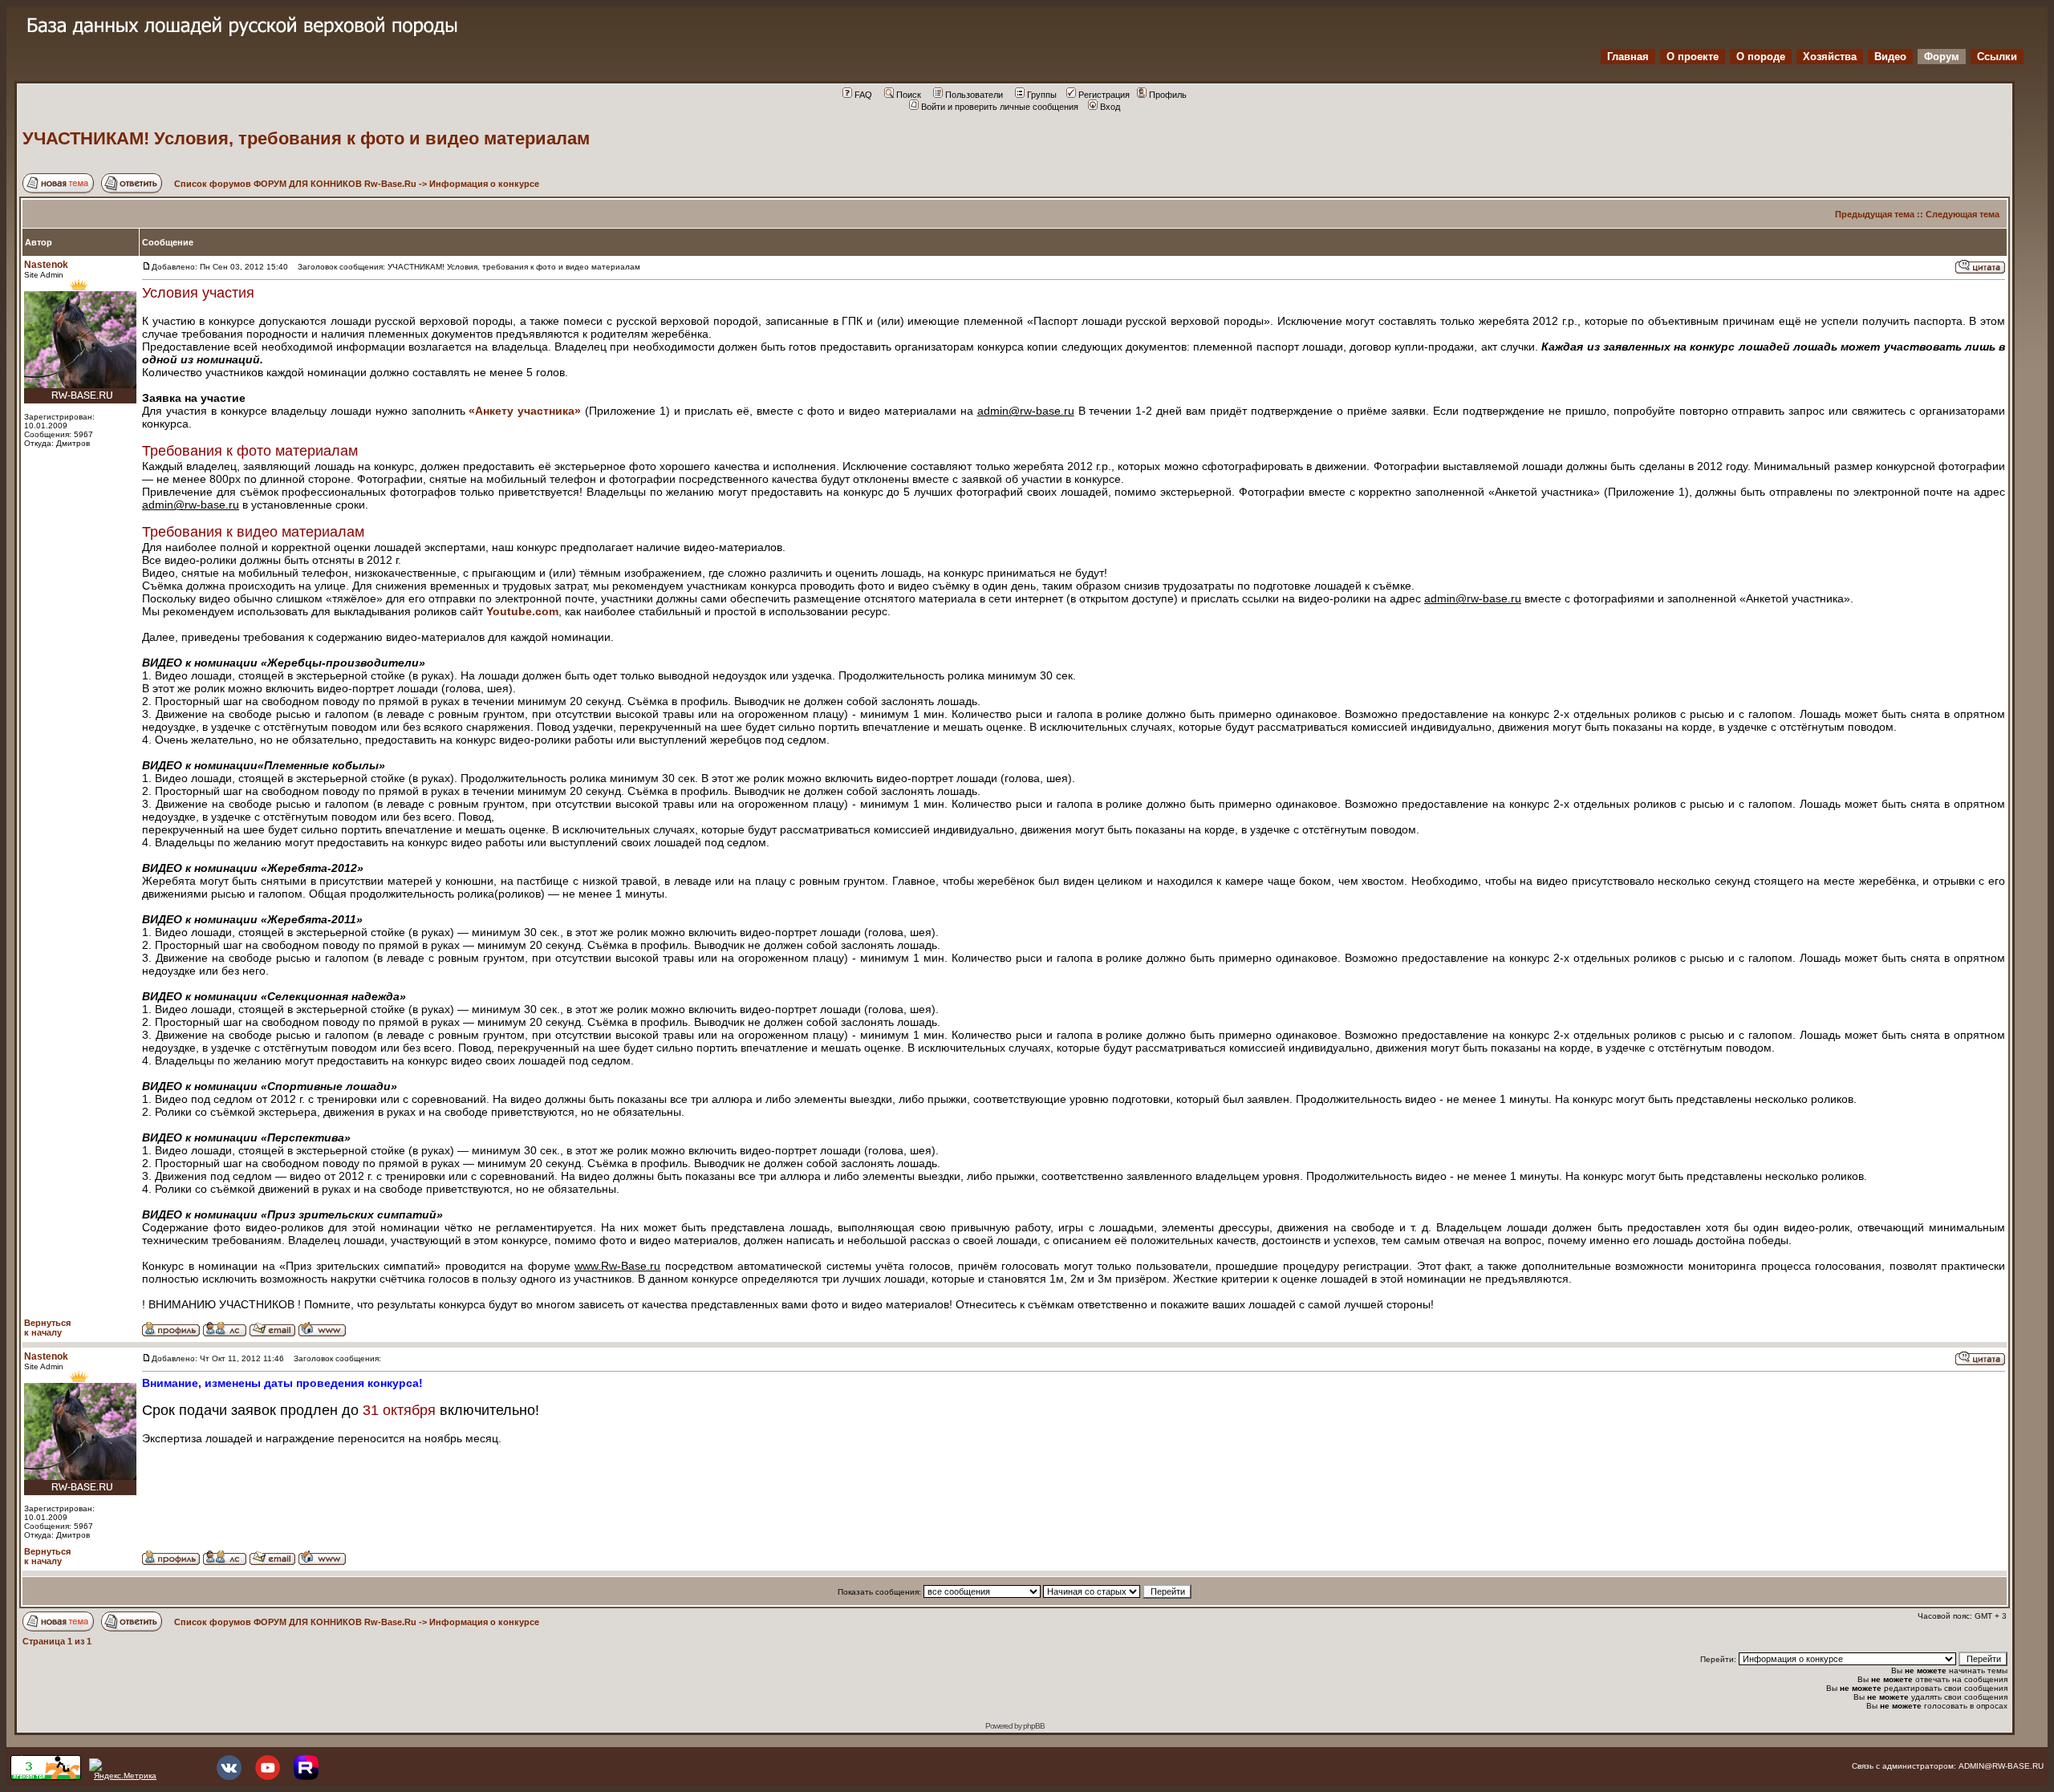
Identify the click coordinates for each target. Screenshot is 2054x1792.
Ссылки (1997, 57)
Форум (1942, 57)
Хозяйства (1830, 57)
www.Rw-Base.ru (617, 1266)
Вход (1110, 107)
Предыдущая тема (1875, 214)
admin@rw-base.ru (1026, 411)
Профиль (1168, 95)
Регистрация (1104, 95)
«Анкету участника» (525, 411)
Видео (1890, 57)
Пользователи (974, 95)
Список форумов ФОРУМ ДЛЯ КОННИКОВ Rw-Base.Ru (295, 184)
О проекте (1693, 57)
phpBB (1034, 1726)
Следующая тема (1963, 214)
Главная (1628, 57)
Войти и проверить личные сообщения (1000, 107)
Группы (1042, 95)
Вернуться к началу (47, 1328)
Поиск (909, 95)
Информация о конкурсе (484, 184)
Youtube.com (522, 611)
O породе (1761, 57)
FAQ (863, 95)
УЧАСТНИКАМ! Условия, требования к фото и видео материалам (306, 138)
